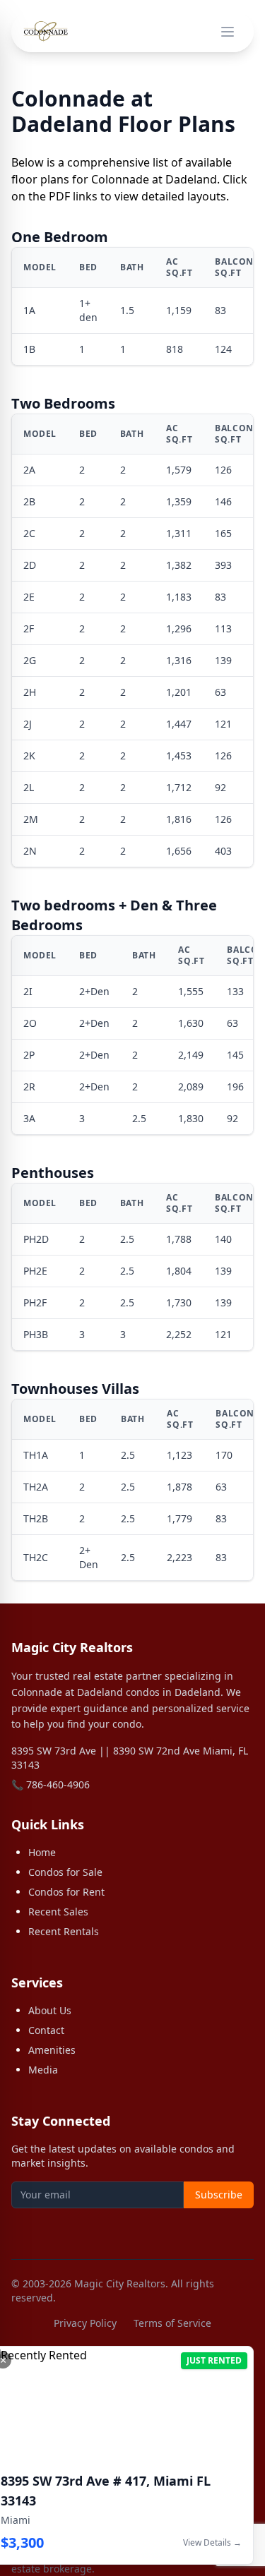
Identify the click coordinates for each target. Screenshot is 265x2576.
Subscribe (219, 2195)
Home (42, 1852)
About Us (50, 2010)
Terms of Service (172, 2323)
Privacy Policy (85, 2323)
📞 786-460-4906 (51, 1784)
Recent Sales (58, 1912)
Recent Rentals (64, 1931)
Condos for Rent (66, 1892)
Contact (46, 2030)
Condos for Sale (65, 1872)
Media (43, 2070)
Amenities (52, 2050)
